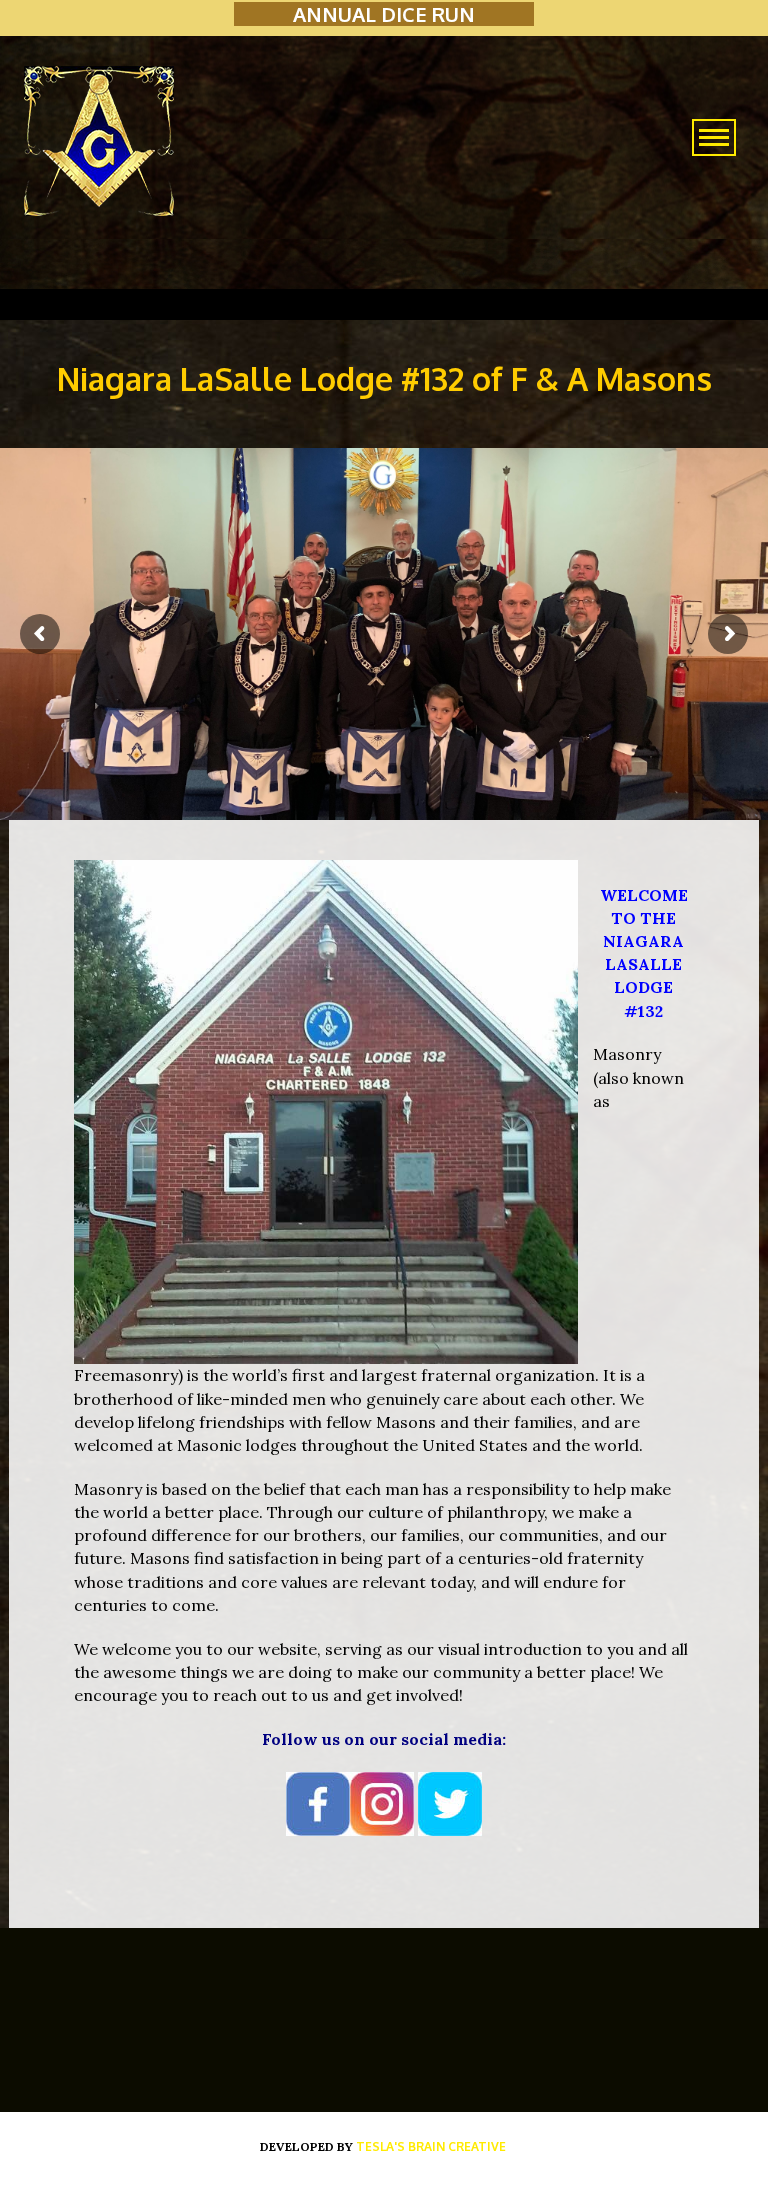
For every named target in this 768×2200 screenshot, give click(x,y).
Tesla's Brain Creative (431, 2146)
